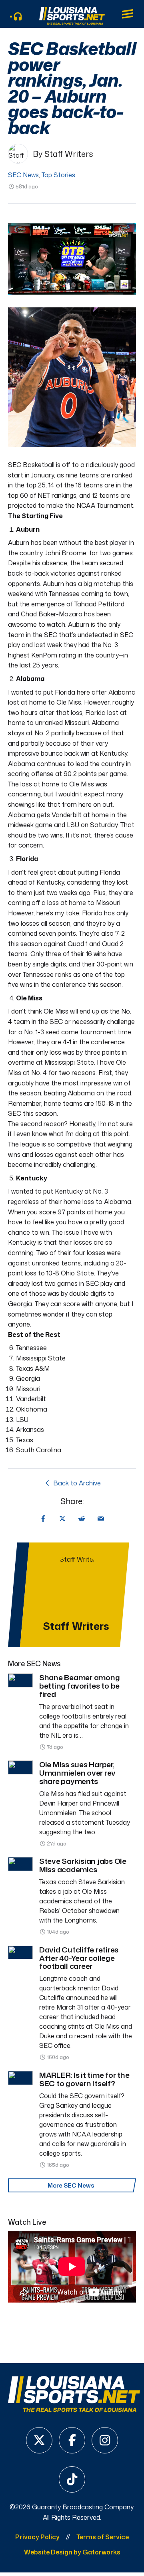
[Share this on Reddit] (82, 1519)
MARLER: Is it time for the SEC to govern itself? (84, 2079)
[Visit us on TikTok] (72, 2479)
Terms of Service (103, 2537)
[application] (72, 259)
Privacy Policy (37, 2537)
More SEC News (71, 2185)
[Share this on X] (62, 1519)
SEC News (23, 175)
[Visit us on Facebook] (72, 2440)
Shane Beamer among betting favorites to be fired (79, 1686)
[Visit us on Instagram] (105, 2440)
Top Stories (58, 175)
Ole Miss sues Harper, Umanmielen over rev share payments (77, 1773)
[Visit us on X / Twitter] (39, 2440)
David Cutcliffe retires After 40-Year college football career (79, 1958)
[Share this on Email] (101, 1519)
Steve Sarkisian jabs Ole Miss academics (83, 1865)
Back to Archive (76, 1483)
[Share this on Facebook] (43, 1519)
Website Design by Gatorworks (72, 2552)
